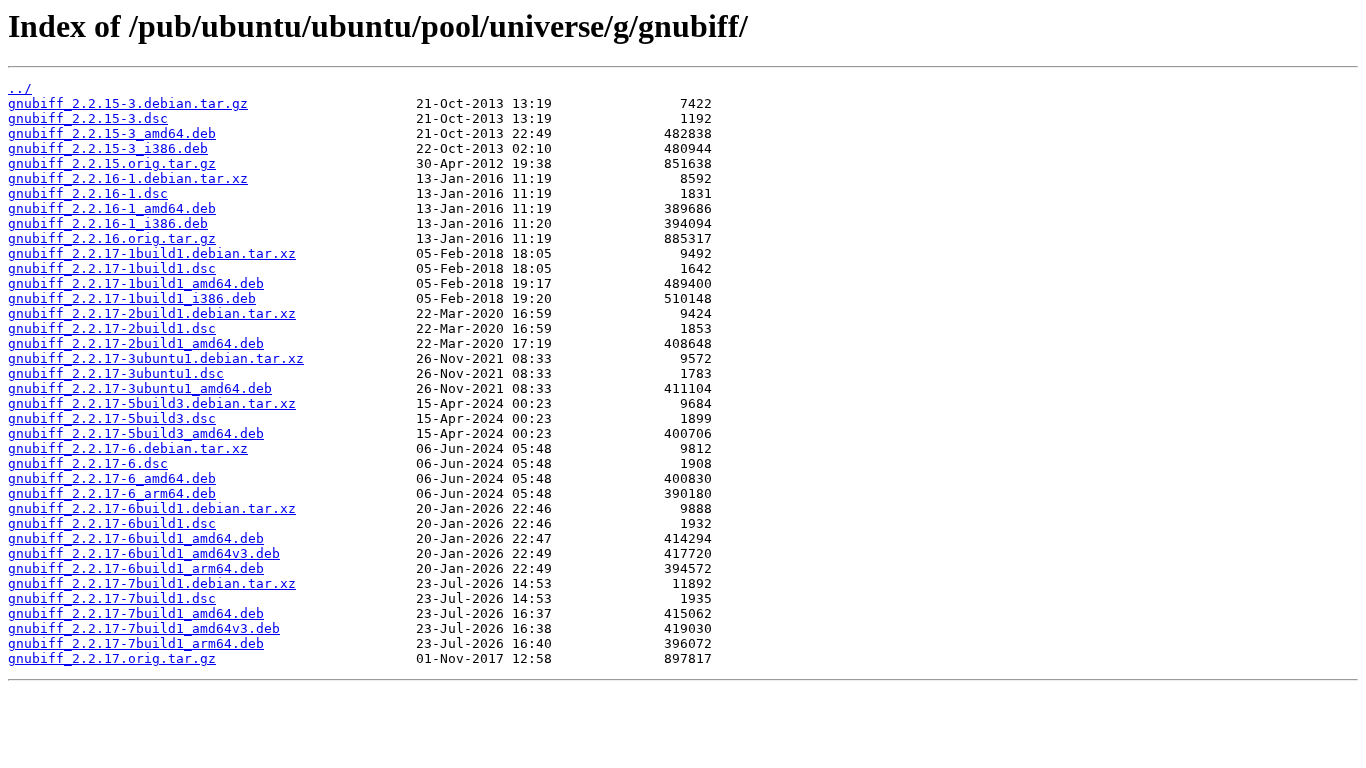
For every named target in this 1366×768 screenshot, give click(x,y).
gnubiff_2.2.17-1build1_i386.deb (132, 298)
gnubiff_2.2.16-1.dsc (88, 193)
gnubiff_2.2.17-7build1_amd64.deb (136, 613)
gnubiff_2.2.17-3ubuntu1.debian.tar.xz (156, 358)
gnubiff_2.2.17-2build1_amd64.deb (136, 343)
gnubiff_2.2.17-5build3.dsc (112, 418)
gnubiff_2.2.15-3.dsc (88, 118)
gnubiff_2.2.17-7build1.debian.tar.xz (152, 583)
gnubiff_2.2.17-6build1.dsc (112, 523)
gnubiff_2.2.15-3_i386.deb (108, 148)
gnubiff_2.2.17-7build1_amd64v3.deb (144, 628)
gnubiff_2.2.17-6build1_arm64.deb (136, 568)
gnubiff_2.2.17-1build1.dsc (112, 268)
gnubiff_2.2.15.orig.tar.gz (112, 163)
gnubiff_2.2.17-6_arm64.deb (112, 493)
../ (20, 88)
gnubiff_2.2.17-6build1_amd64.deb (136, 538)
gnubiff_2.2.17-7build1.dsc (112, 598)
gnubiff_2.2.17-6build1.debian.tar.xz (152, 508)
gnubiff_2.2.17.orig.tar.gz (112, 658)
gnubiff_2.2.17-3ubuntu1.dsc (116, 373)
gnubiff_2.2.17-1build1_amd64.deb (136, 283)
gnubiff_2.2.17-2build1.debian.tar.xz (152, 313)
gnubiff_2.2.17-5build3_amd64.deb (136, 433)
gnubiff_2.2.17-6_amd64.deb (112, 478)
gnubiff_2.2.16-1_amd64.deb (112, 208)
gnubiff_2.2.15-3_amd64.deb (112, 133)
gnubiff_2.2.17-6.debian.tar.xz (128, 448)
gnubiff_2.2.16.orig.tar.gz (112, 238)
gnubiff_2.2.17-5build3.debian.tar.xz (152, 403)
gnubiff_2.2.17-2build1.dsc (112, 328)
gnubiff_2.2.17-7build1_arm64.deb (136, 643)
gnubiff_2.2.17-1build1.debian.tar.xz (152, 253)
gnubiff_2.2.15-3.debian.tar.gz (128, 103)
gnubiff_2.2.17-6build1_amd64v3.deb (144, 553)
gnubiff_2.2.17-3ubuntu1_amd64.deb (140, 388)
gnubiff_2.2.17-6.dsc (88, 463)
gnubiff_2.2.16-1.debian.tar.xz (128, 178)
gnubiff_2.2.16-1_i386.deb (108, 223)
